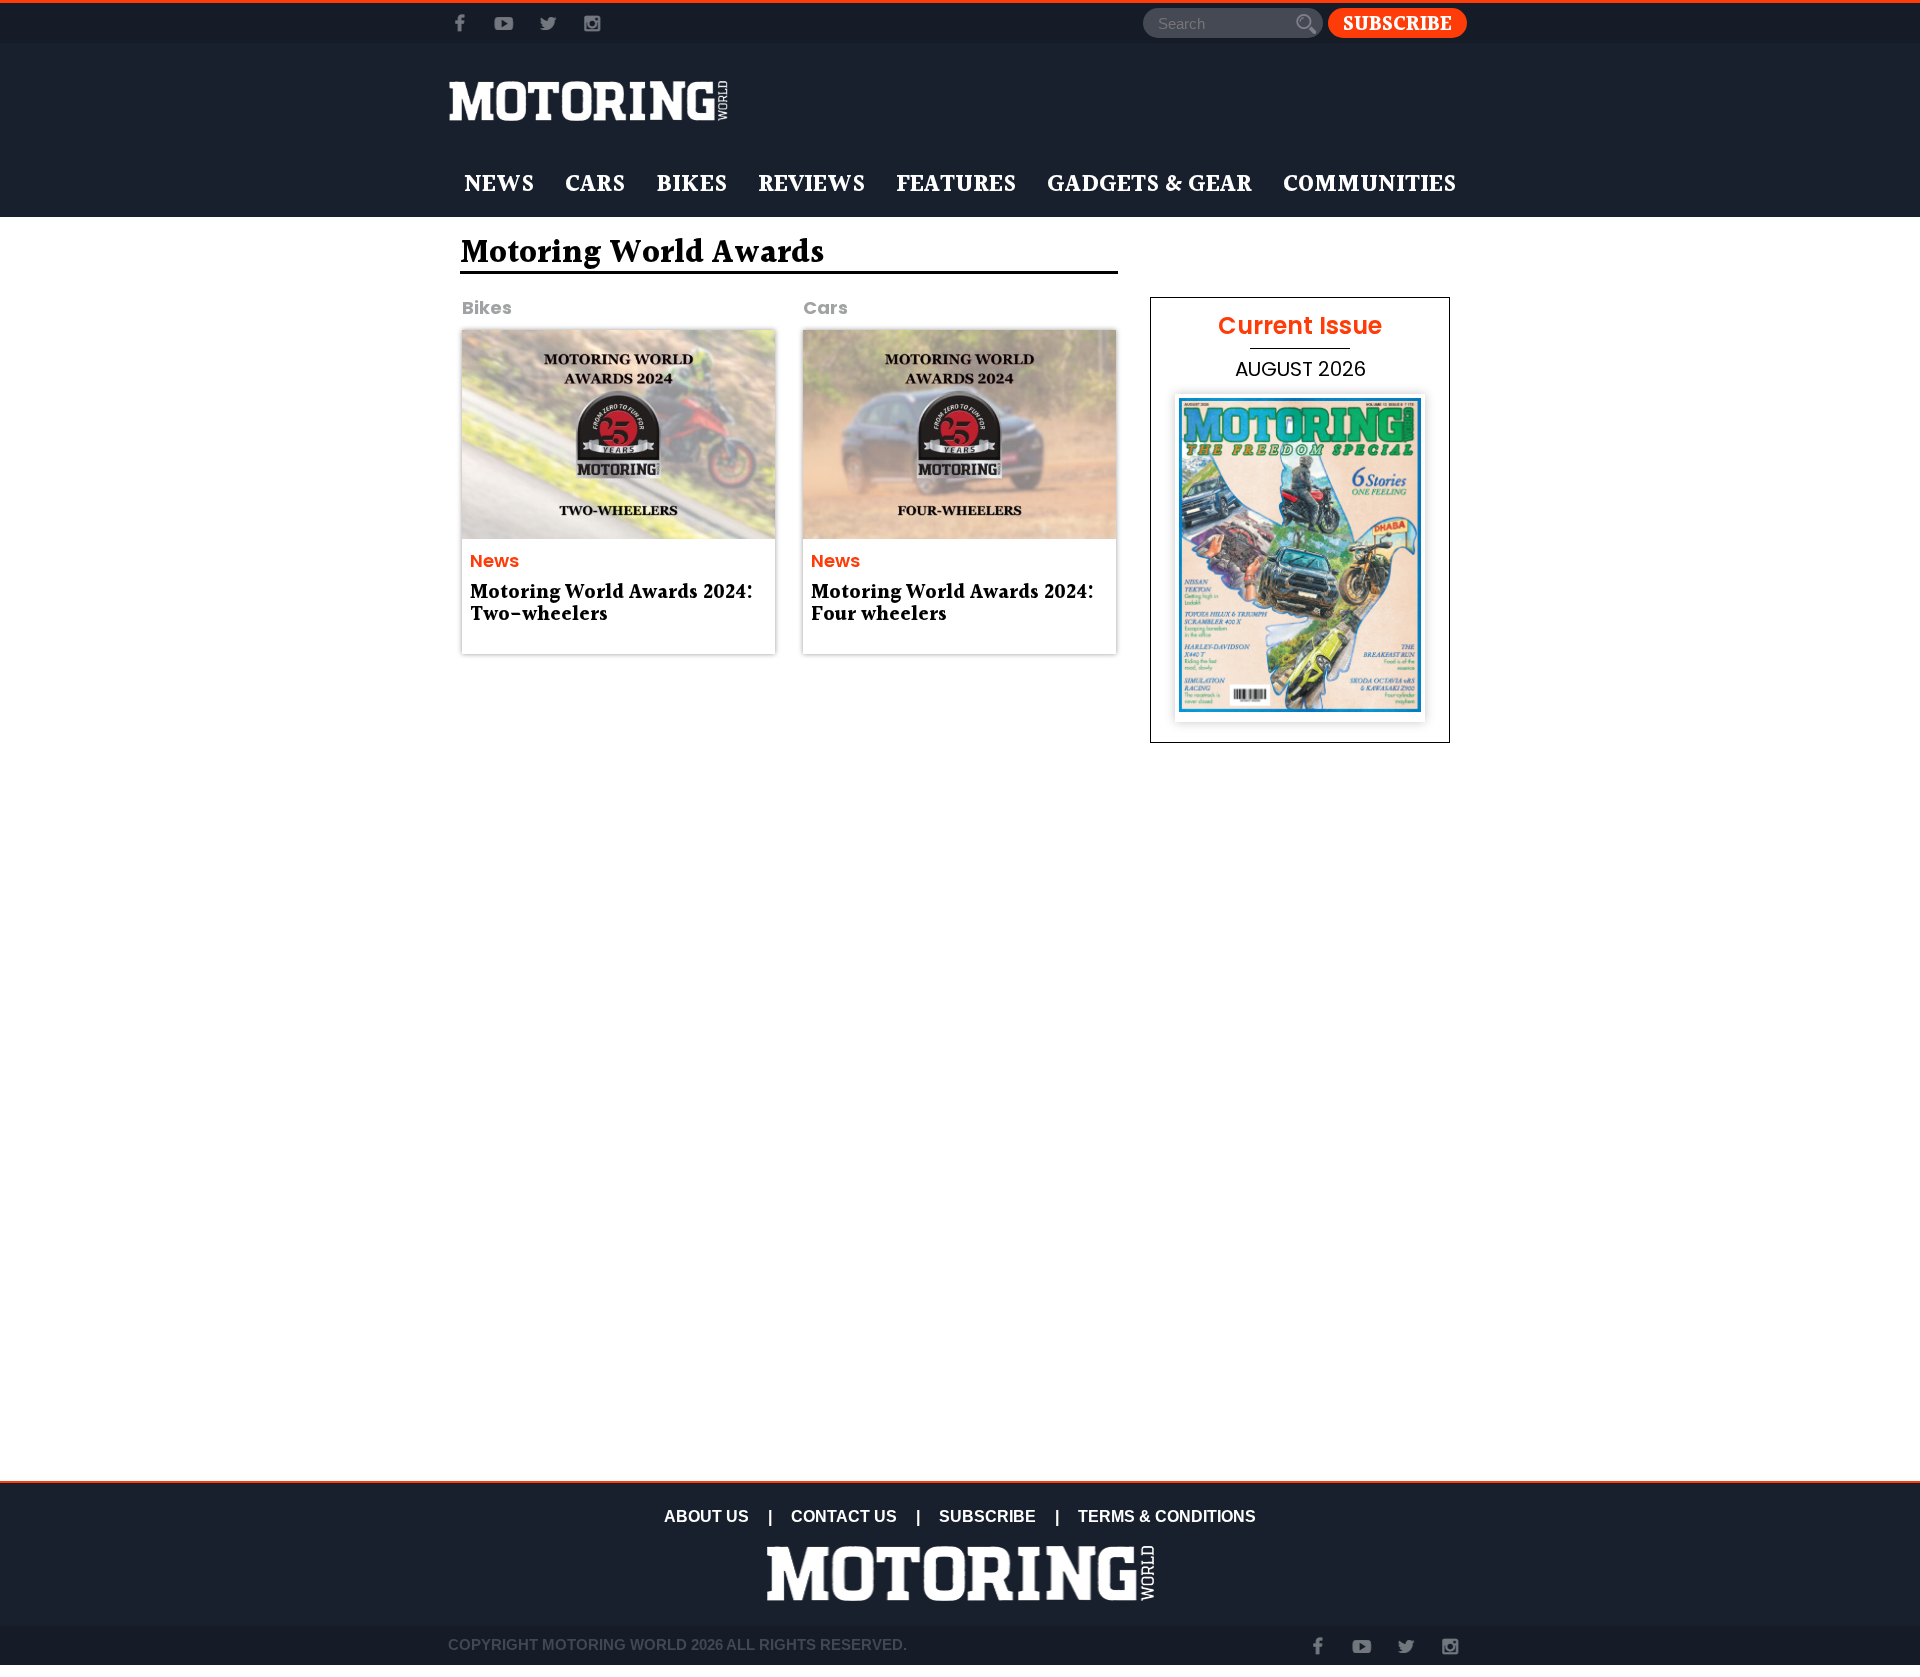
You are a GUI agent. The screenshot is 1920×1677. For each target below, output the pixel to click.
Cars (595, 185)
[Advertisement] (1300, 1332)
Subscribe (1397, 23)
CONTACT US (844, 1516)
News (499, 185)
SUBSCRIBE (987, 1516)
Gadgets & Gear (1149, 185)
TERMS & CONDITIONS (1167, 1516)
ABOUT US (706, 1516)
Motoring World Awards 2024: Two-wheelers (611, 604)
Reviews (811, 185)
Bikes (691, 185)
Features (956, 185)
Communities (1369, 185)
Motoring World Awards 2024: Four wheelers (952, 604)
